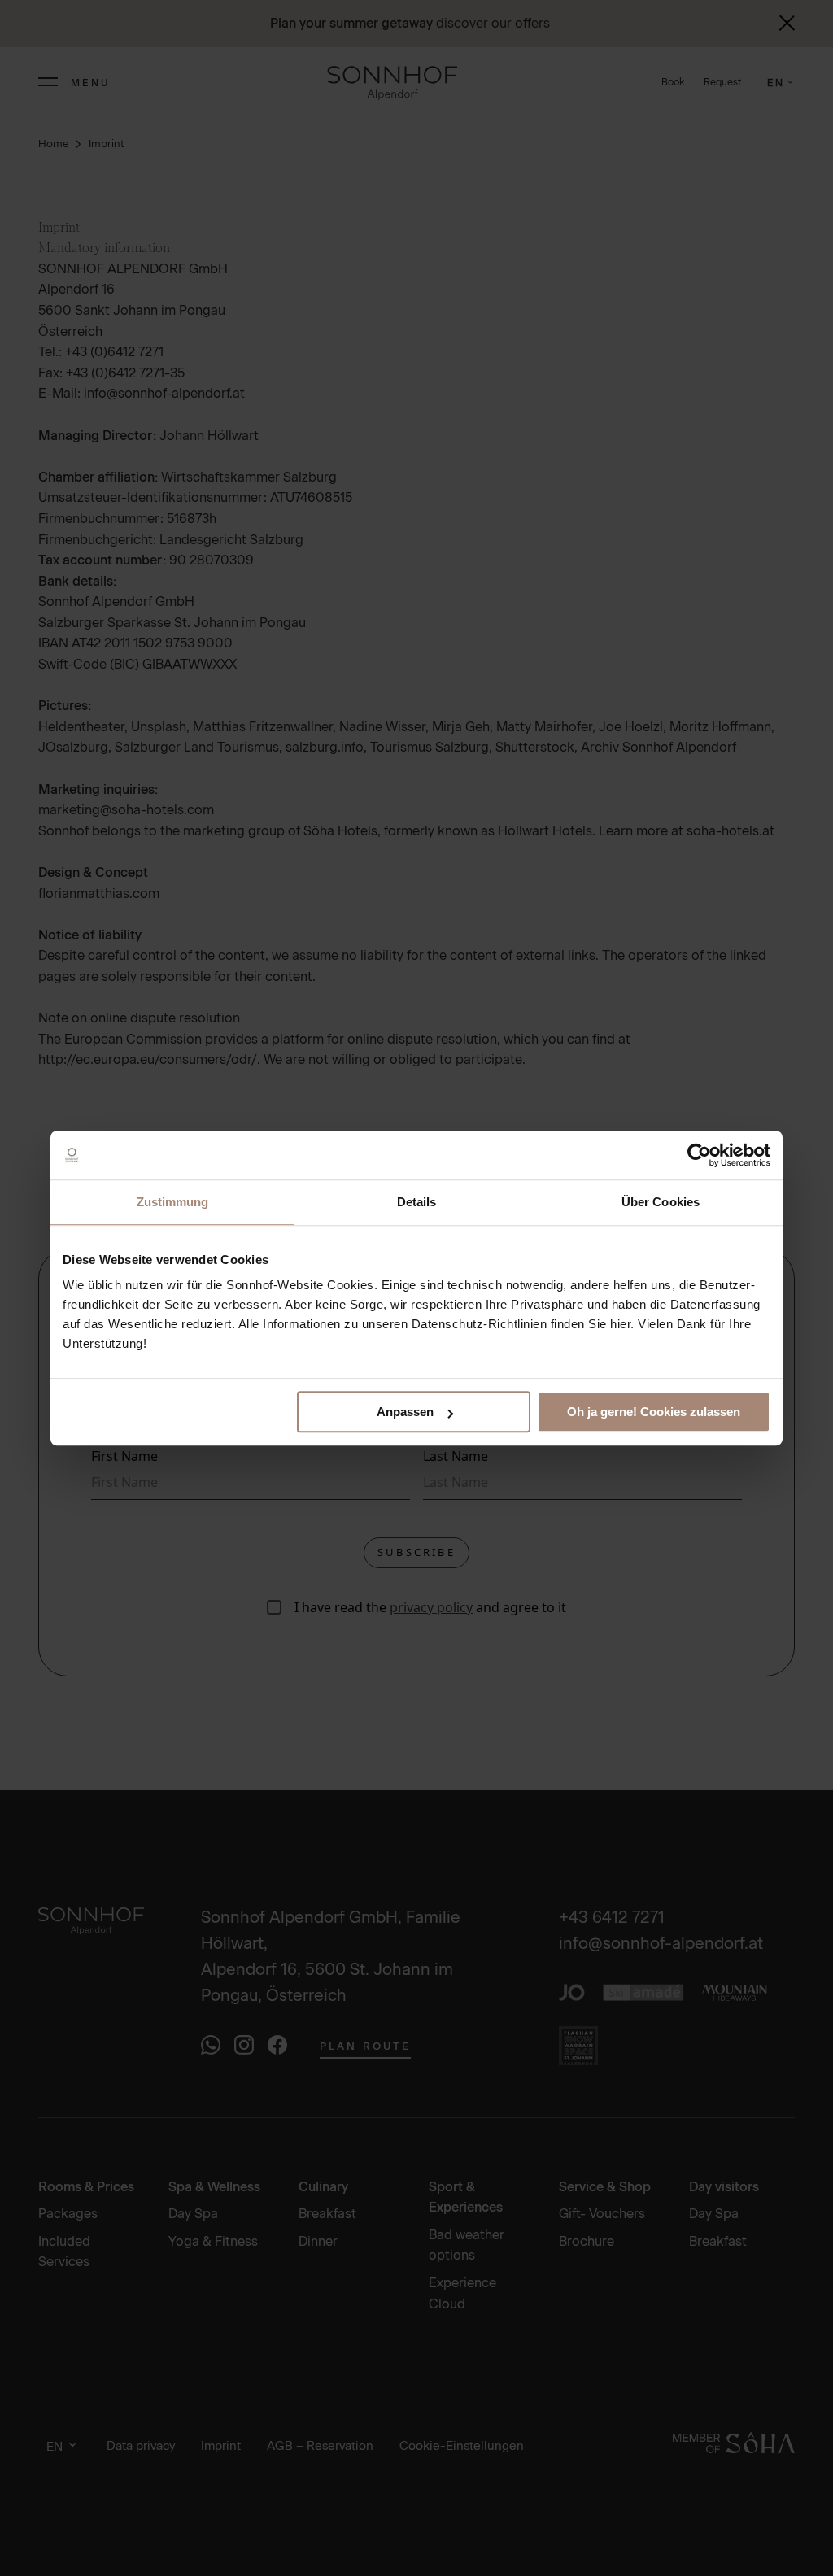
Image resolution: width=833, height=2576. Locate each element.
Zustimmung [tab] (173, 1202)
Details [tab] (417, 1202)
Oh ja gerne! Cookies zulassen (654, 1412)
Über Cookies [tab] (661, 1202)
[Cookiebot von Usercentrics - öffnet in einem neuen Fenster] (699, 1155)
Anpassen (405, 1412)
